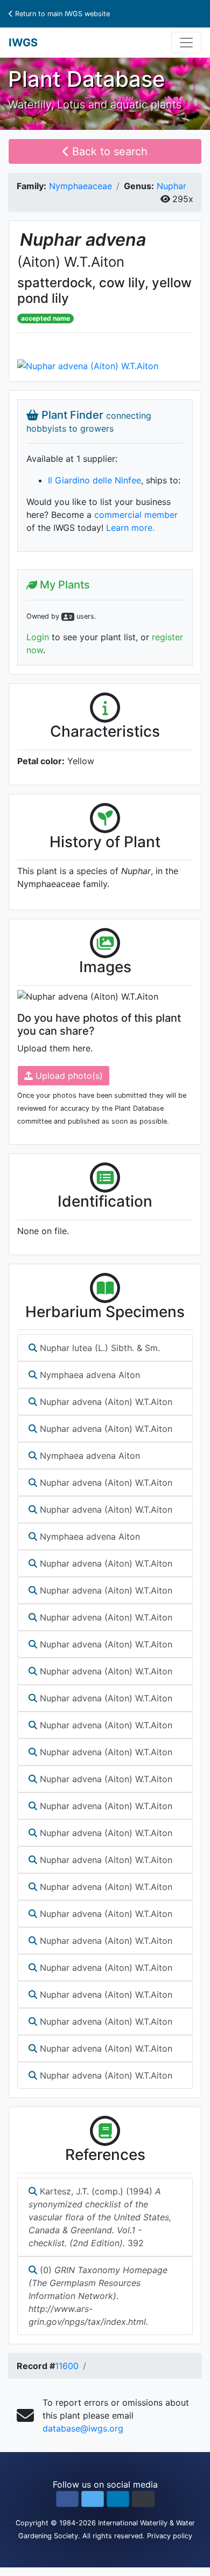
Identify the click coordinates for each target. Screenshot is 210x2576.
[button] (67, 2499)
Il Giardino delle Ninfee (94, 480)
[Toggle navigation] (186, 43)
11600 (67, 2366)
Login (38, 637)
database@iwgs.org (83, 2428)
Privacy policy (170, 2536)
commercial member (136, 515)
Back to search (108, 151)
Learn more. (130, 528)
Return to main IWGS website (61, 14)
